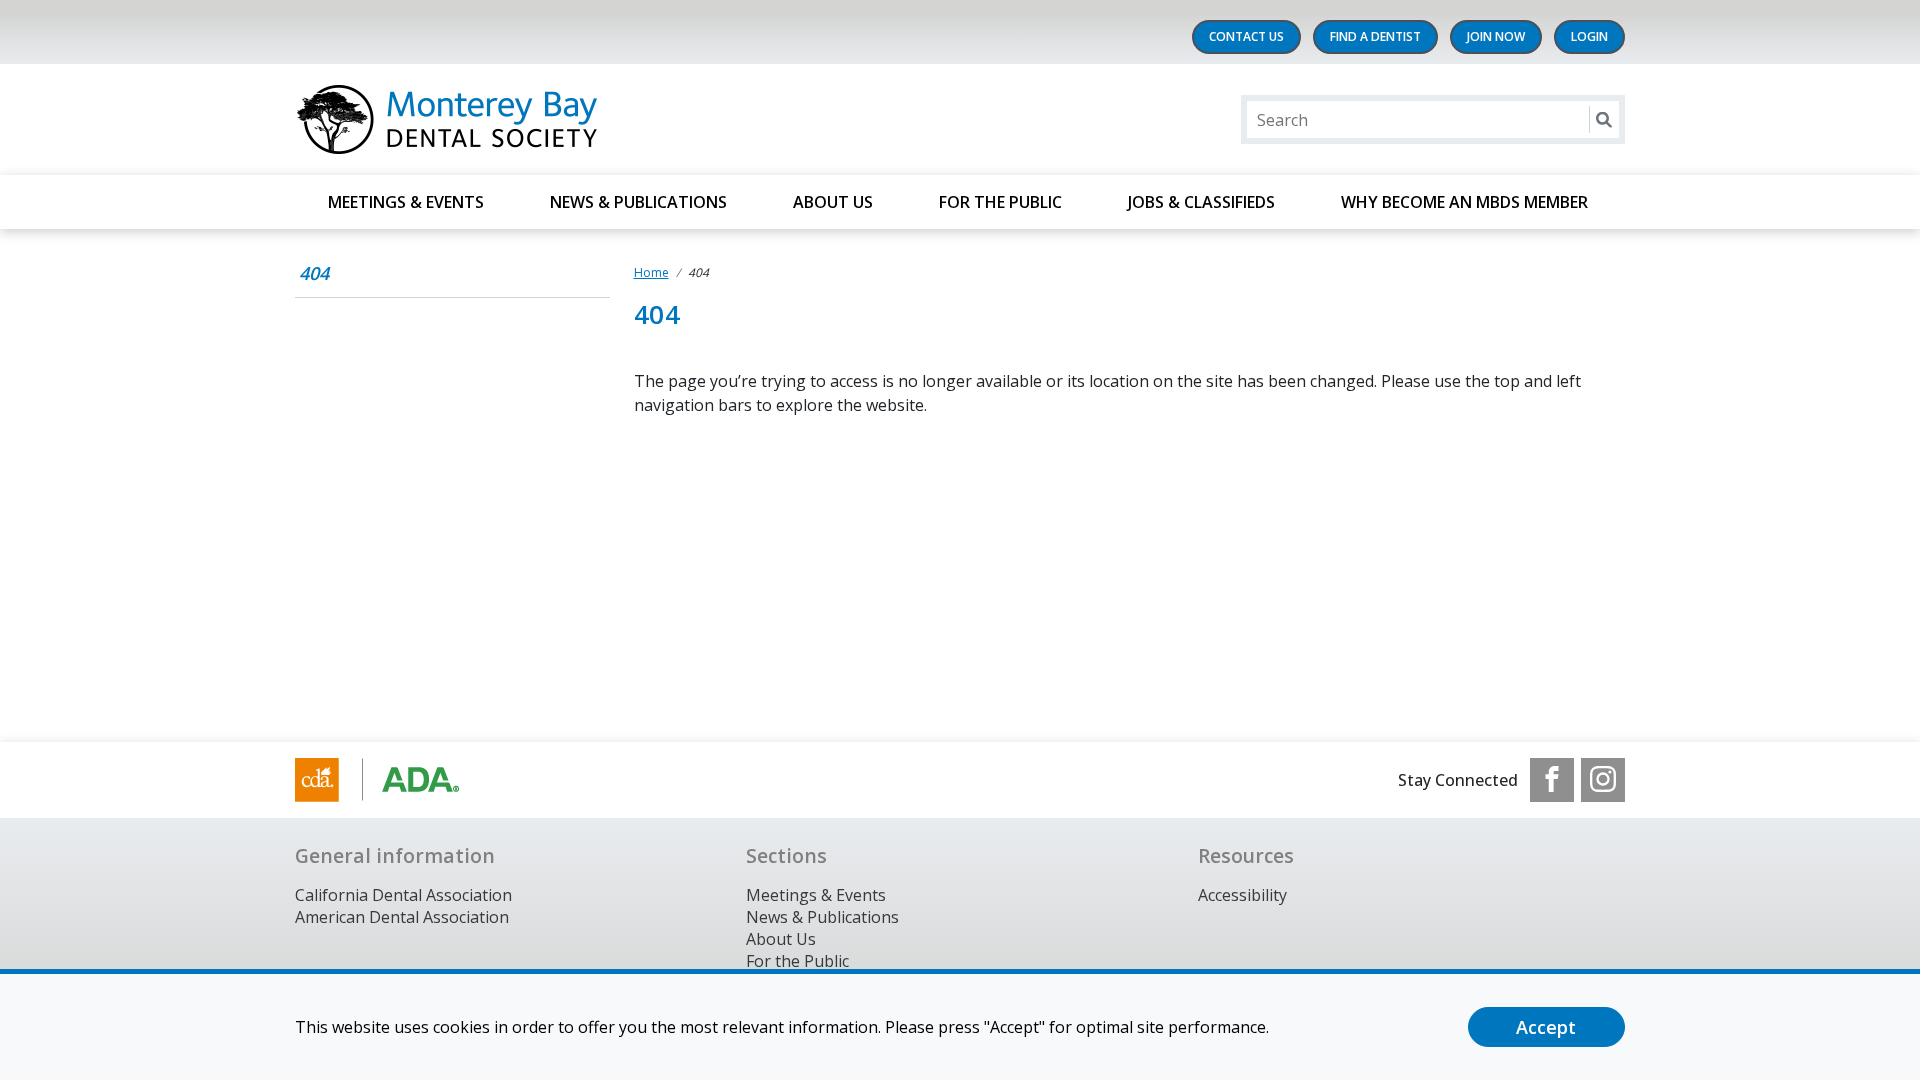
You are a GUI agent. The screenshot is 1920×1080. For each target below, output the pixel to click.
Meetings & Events (406, 202)
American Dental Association (402, 917)
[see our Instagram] (1603, 780)
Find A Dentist (1375, 36)
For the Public (797, 961)
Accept (1546, 1027)
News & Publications (638, 202)
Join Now (1496, 36)
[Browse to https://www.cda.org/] (396, 780)
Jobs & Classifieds (1201, 202)
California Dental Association (403, 895)
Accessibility (1242, 895)
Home (651, 272)
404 (314, 273)
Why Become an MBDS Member (1466, 202)
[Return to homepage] (553, 119)
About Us (833, 202)
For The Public (1000, 202)
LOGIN (1589, 36)
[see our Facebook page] (1552, 780)
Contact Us (1246, 36)
